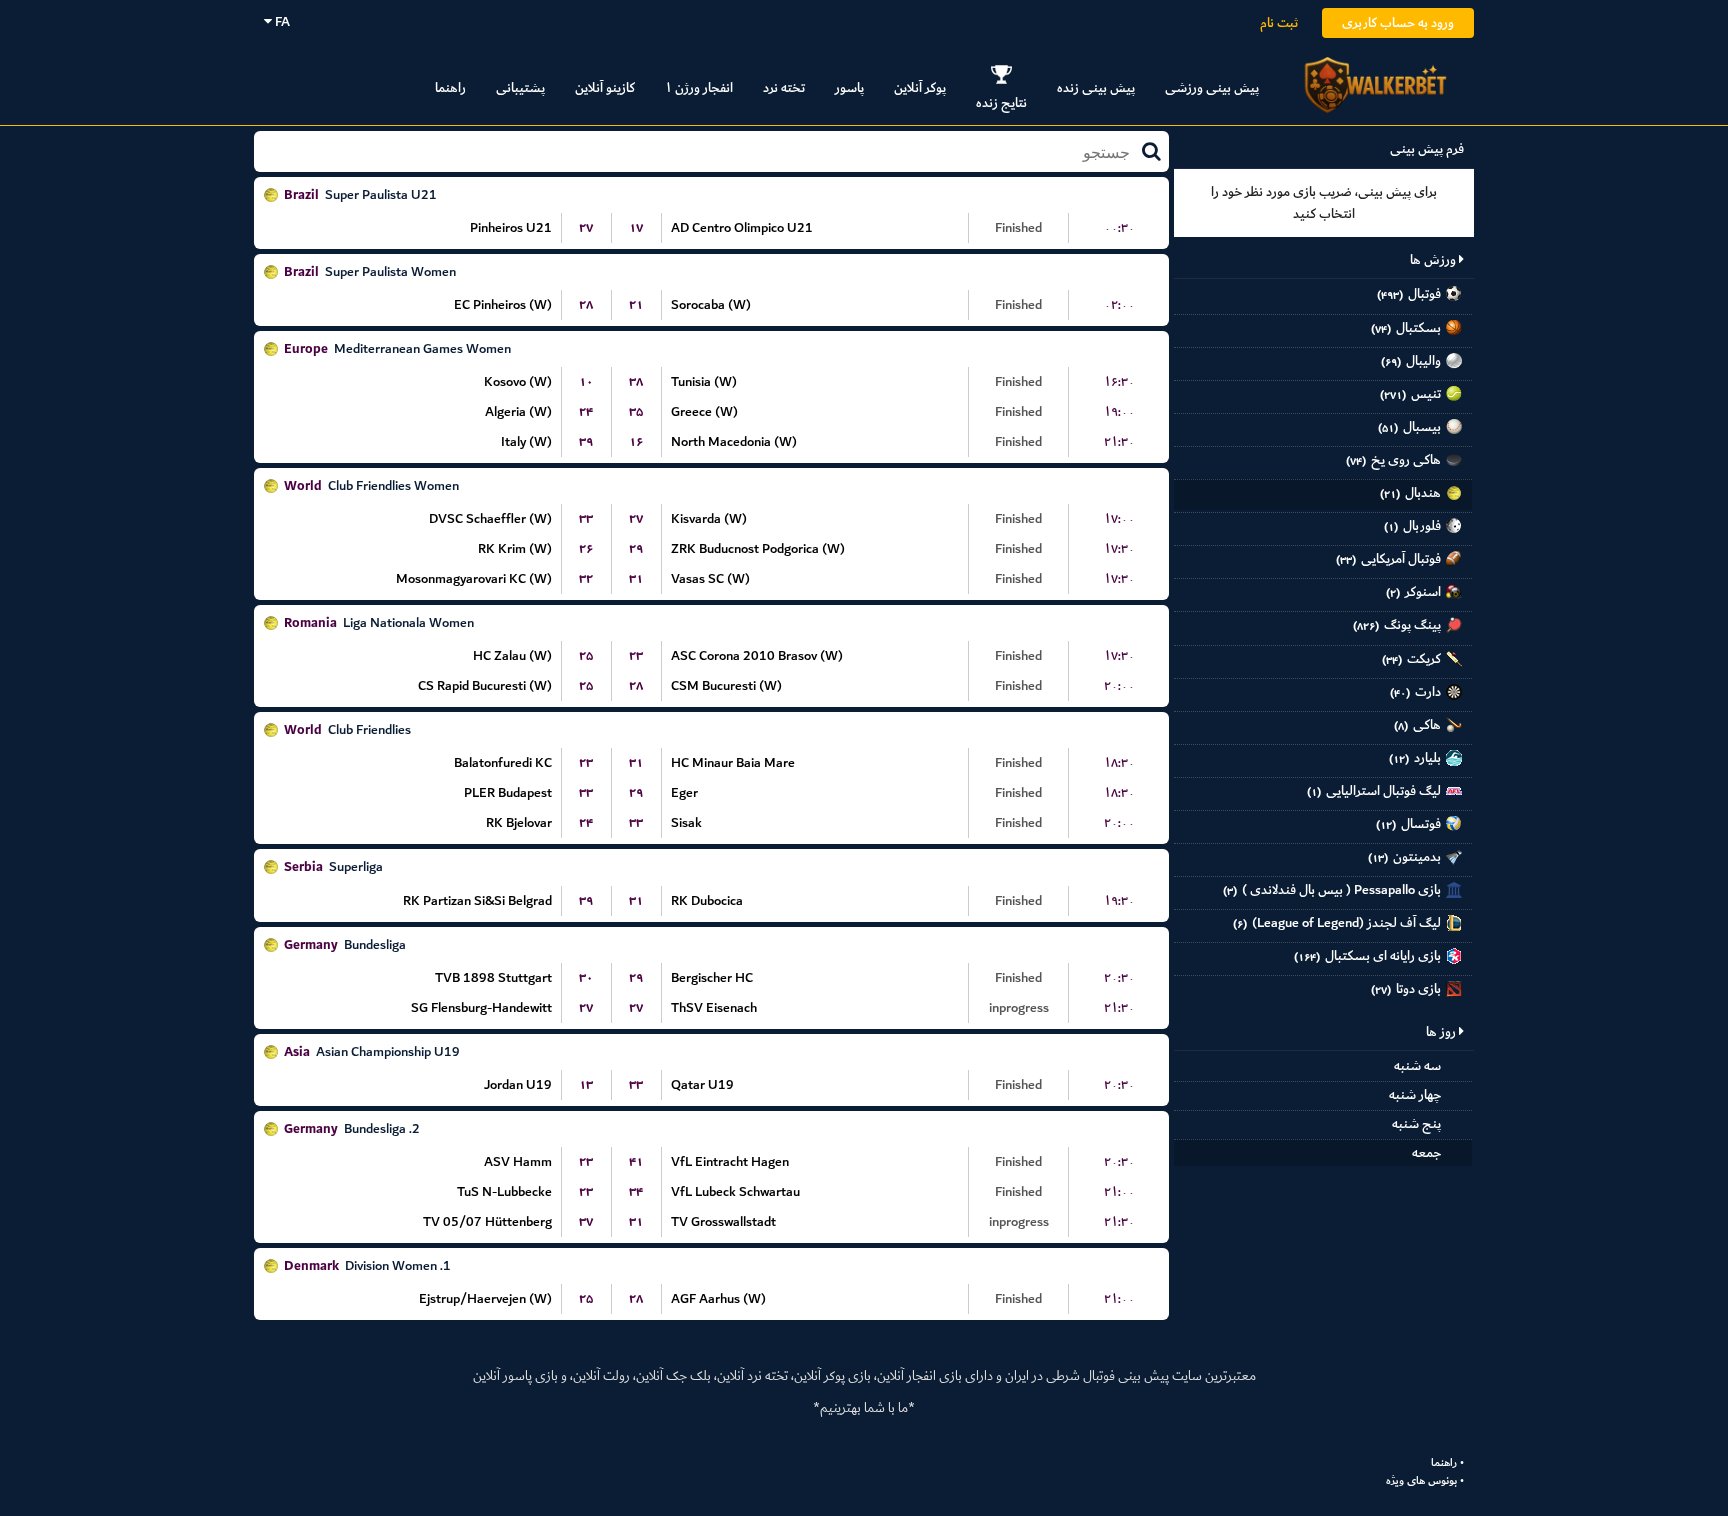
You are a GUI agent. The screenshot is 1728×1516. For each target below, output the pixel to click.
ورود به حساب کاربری (1398, 22)
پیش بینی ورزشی (1212, 87)
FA (281, 21)
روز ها (1442, 1031)
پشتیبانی (520, 87)
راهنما (450, 87)
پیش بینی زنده (1096, 87)
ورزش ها (1434, 259)
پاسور (849, 87)
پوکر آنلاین (920, 87)
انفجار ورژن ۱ (699, 87)
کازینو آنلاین (605, 87)
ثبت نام (1279, 22)
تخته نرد (784, 87)
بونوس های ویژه (1421, 1481)
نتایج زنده (1001, 102)
